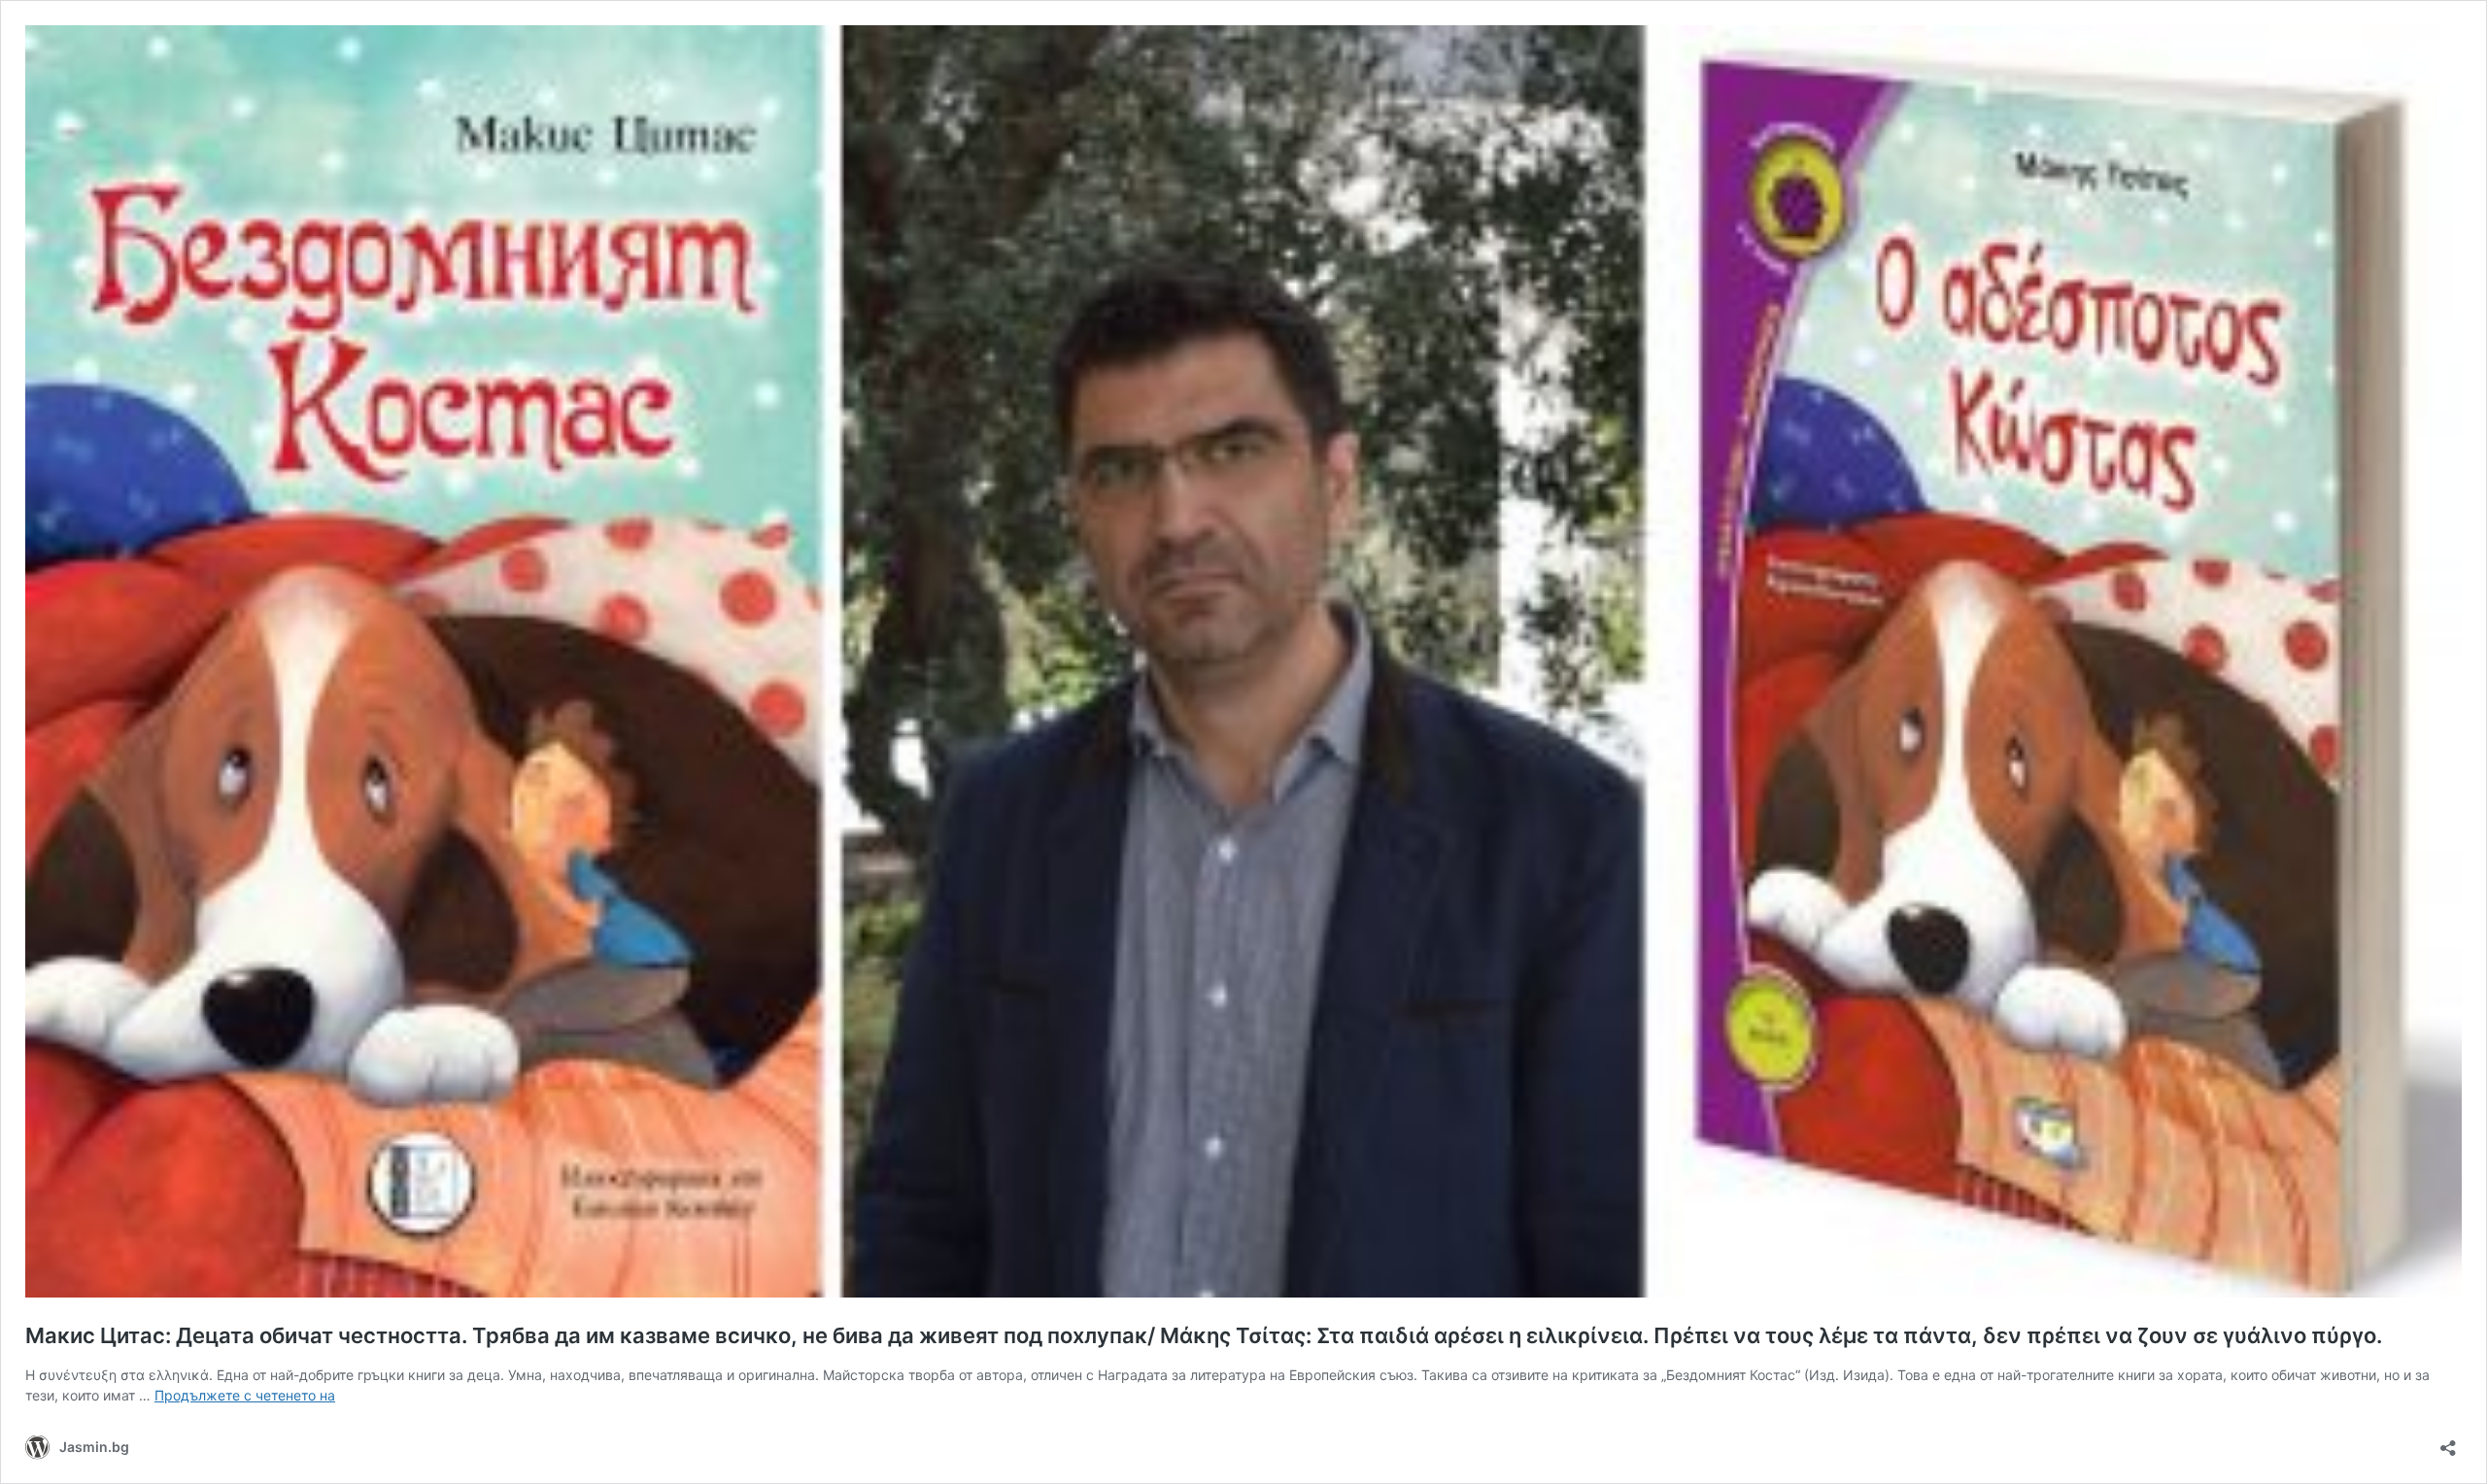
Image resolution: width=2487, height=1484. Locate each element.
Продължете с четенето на (245, 1395)
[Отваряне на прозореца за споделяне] (2448, 1442)
